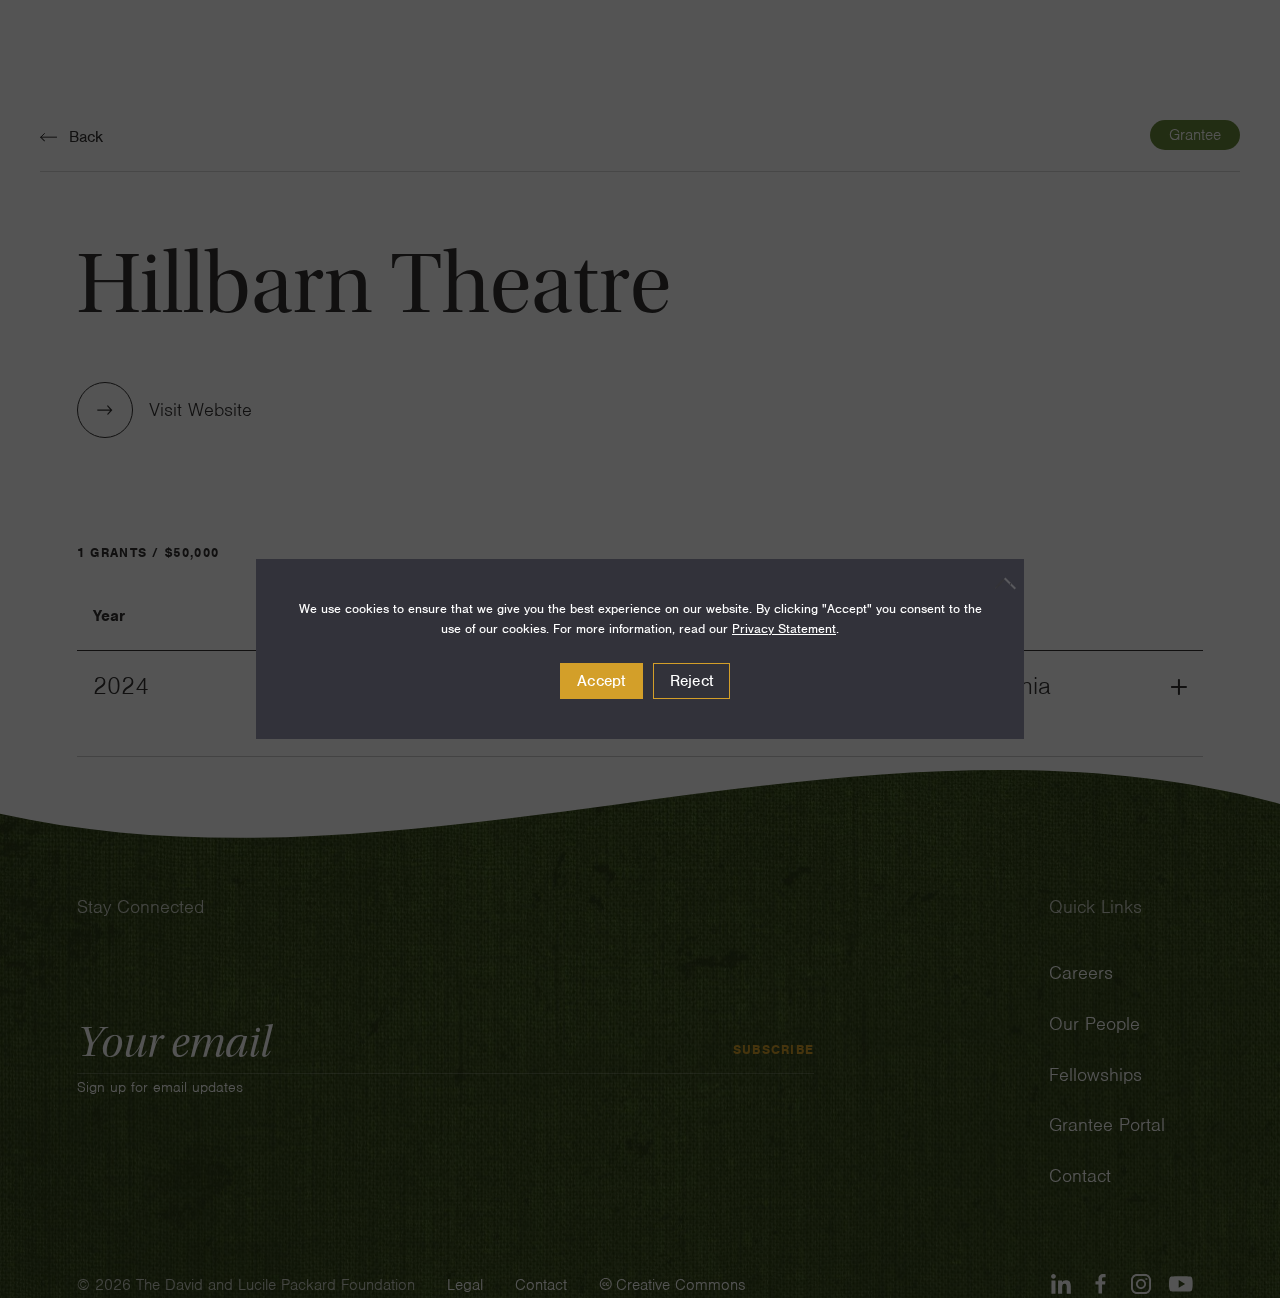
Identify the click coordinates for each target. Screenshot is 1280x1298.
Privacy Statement (784, 628)
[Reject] (999, 583)
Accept (601, 681)
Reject (692, 681)
